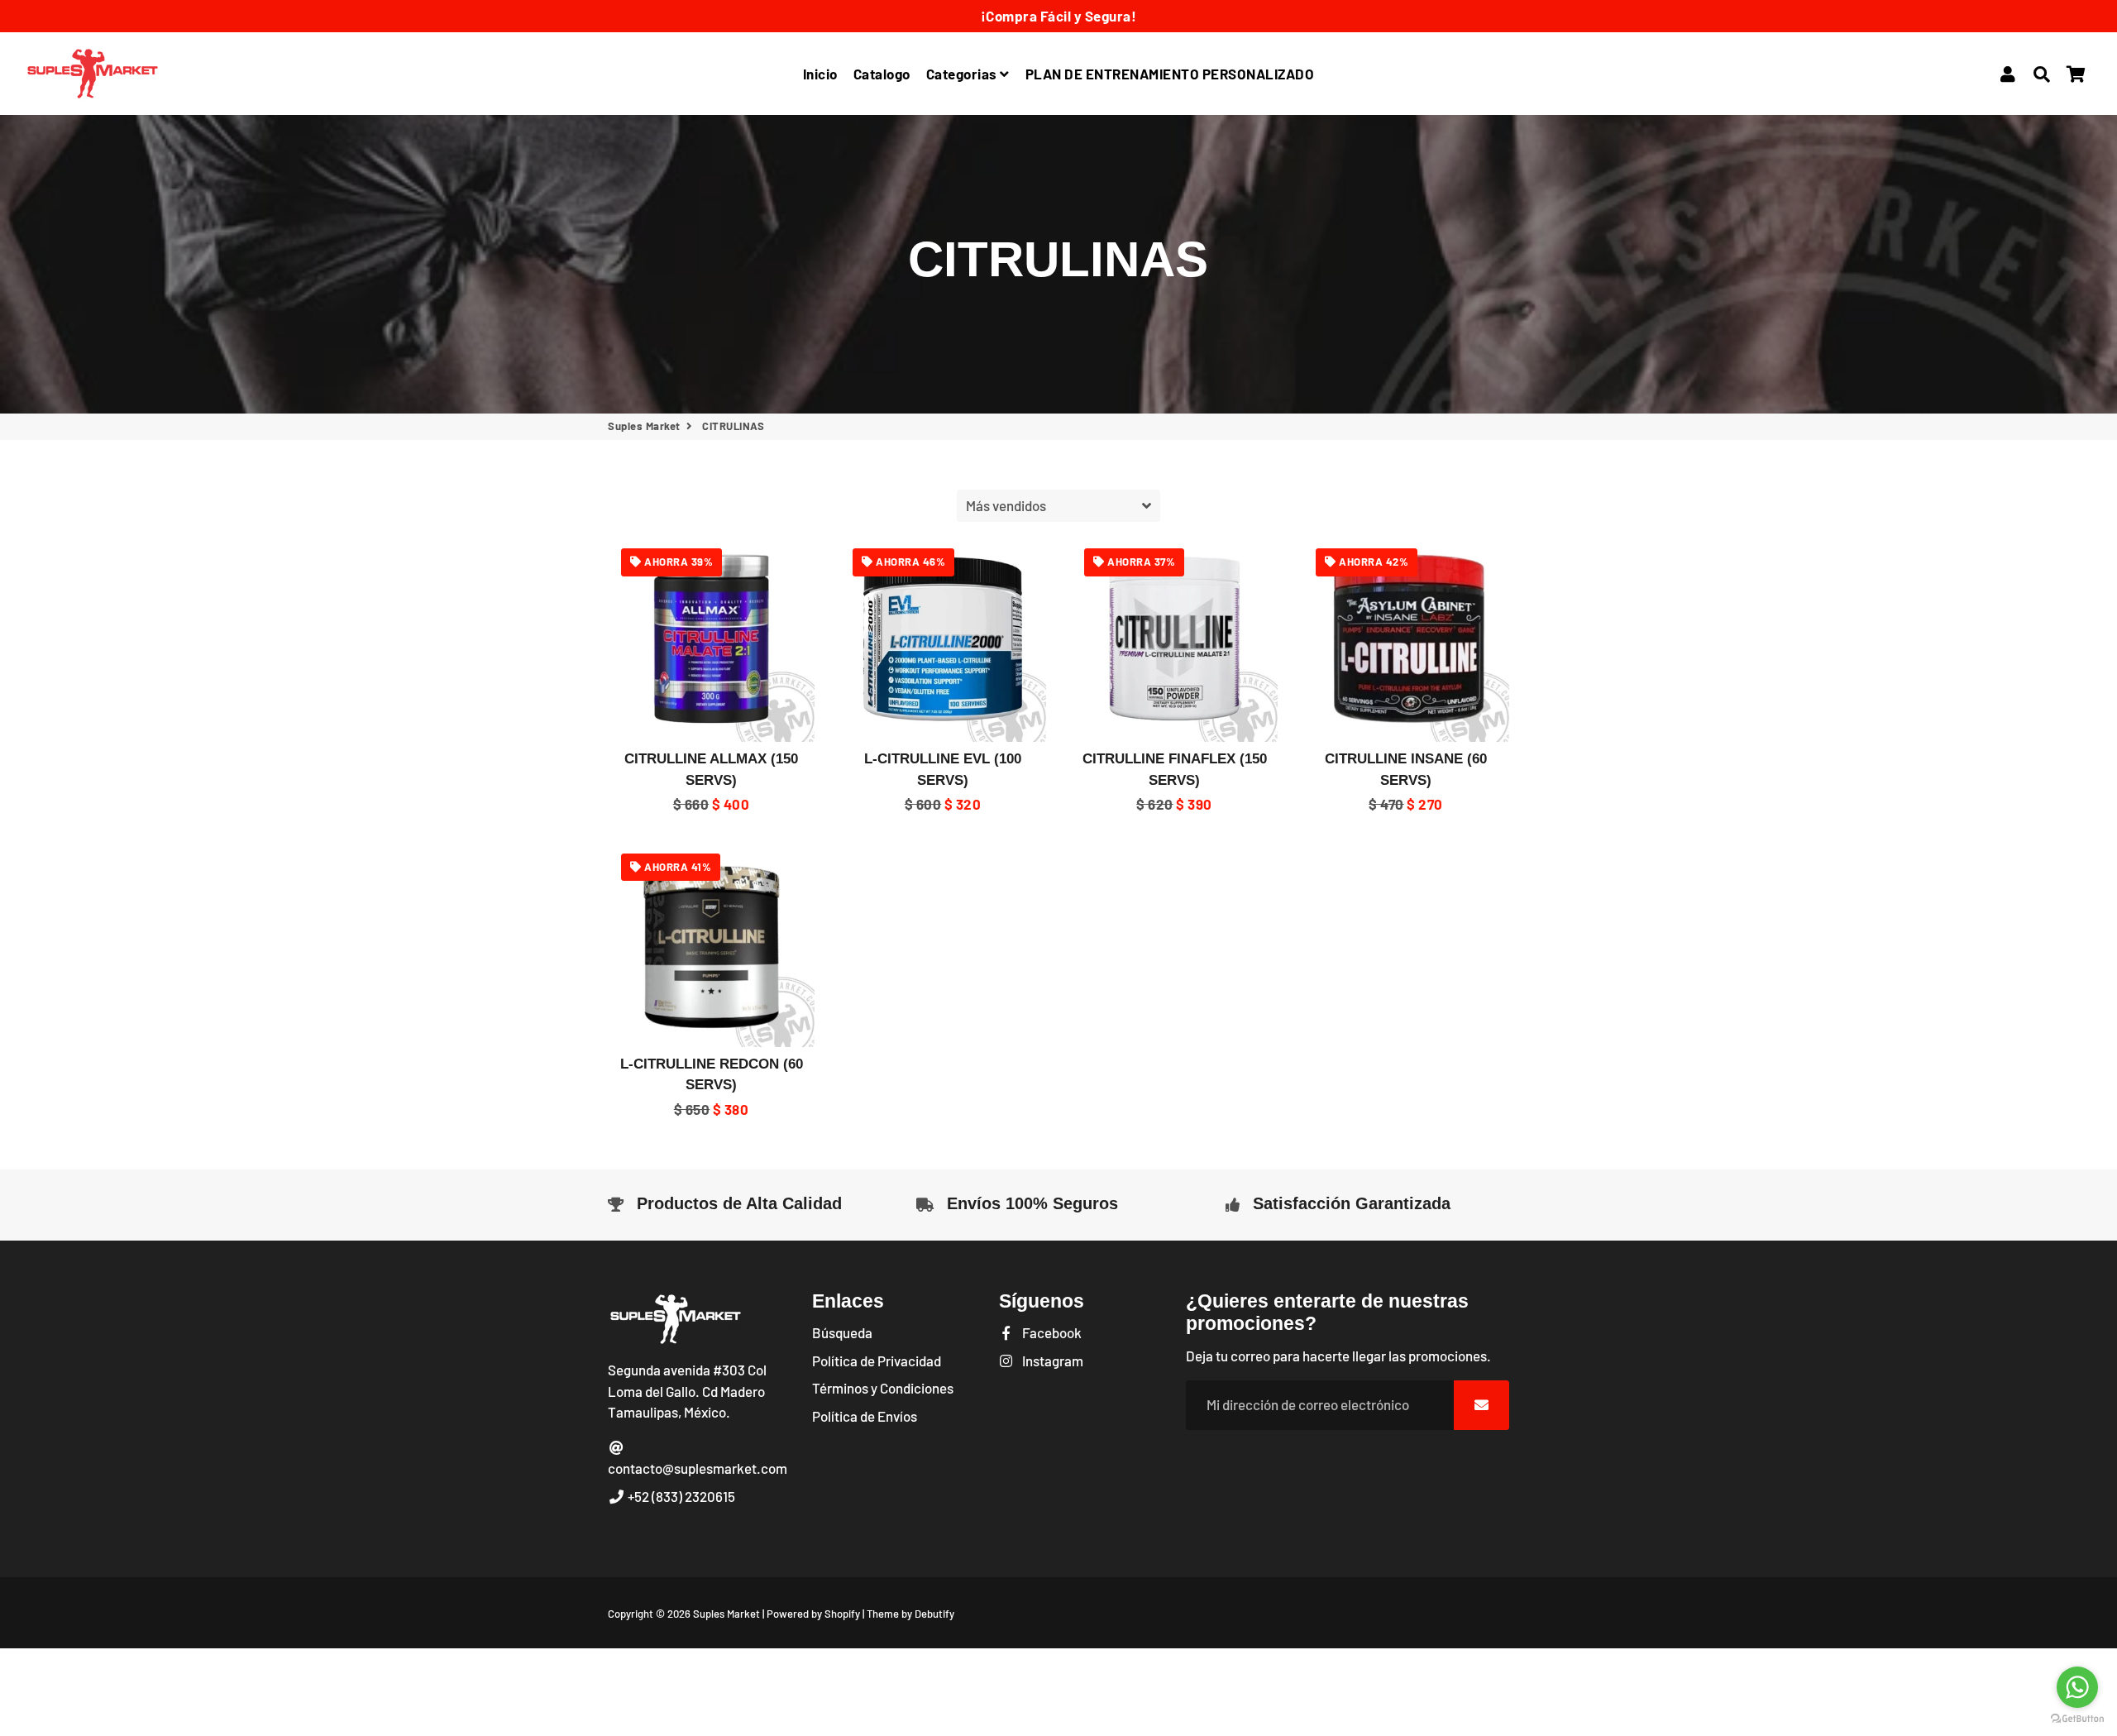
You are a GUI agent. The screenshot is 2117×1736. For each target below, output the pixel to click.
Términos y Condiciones (883, 1388)
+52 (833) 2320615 (680, 1496)
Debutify (934, 1614)
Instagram (1051, 1361)
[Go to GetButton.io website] (2077, 1719)
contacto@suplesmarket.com (698, 1468)
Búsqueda (842, 1332)
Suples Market (644, 426)
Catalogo (882, 74)
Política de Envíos (865, 1416)
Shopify (842, 1614)
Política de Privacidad (877, 1361)
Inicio (820, 74)
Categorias (963, 74)
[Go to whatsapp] (2077, 1687)
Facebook (1051, 1332)
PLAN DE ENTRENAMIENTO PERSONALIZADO (1170, 74)
